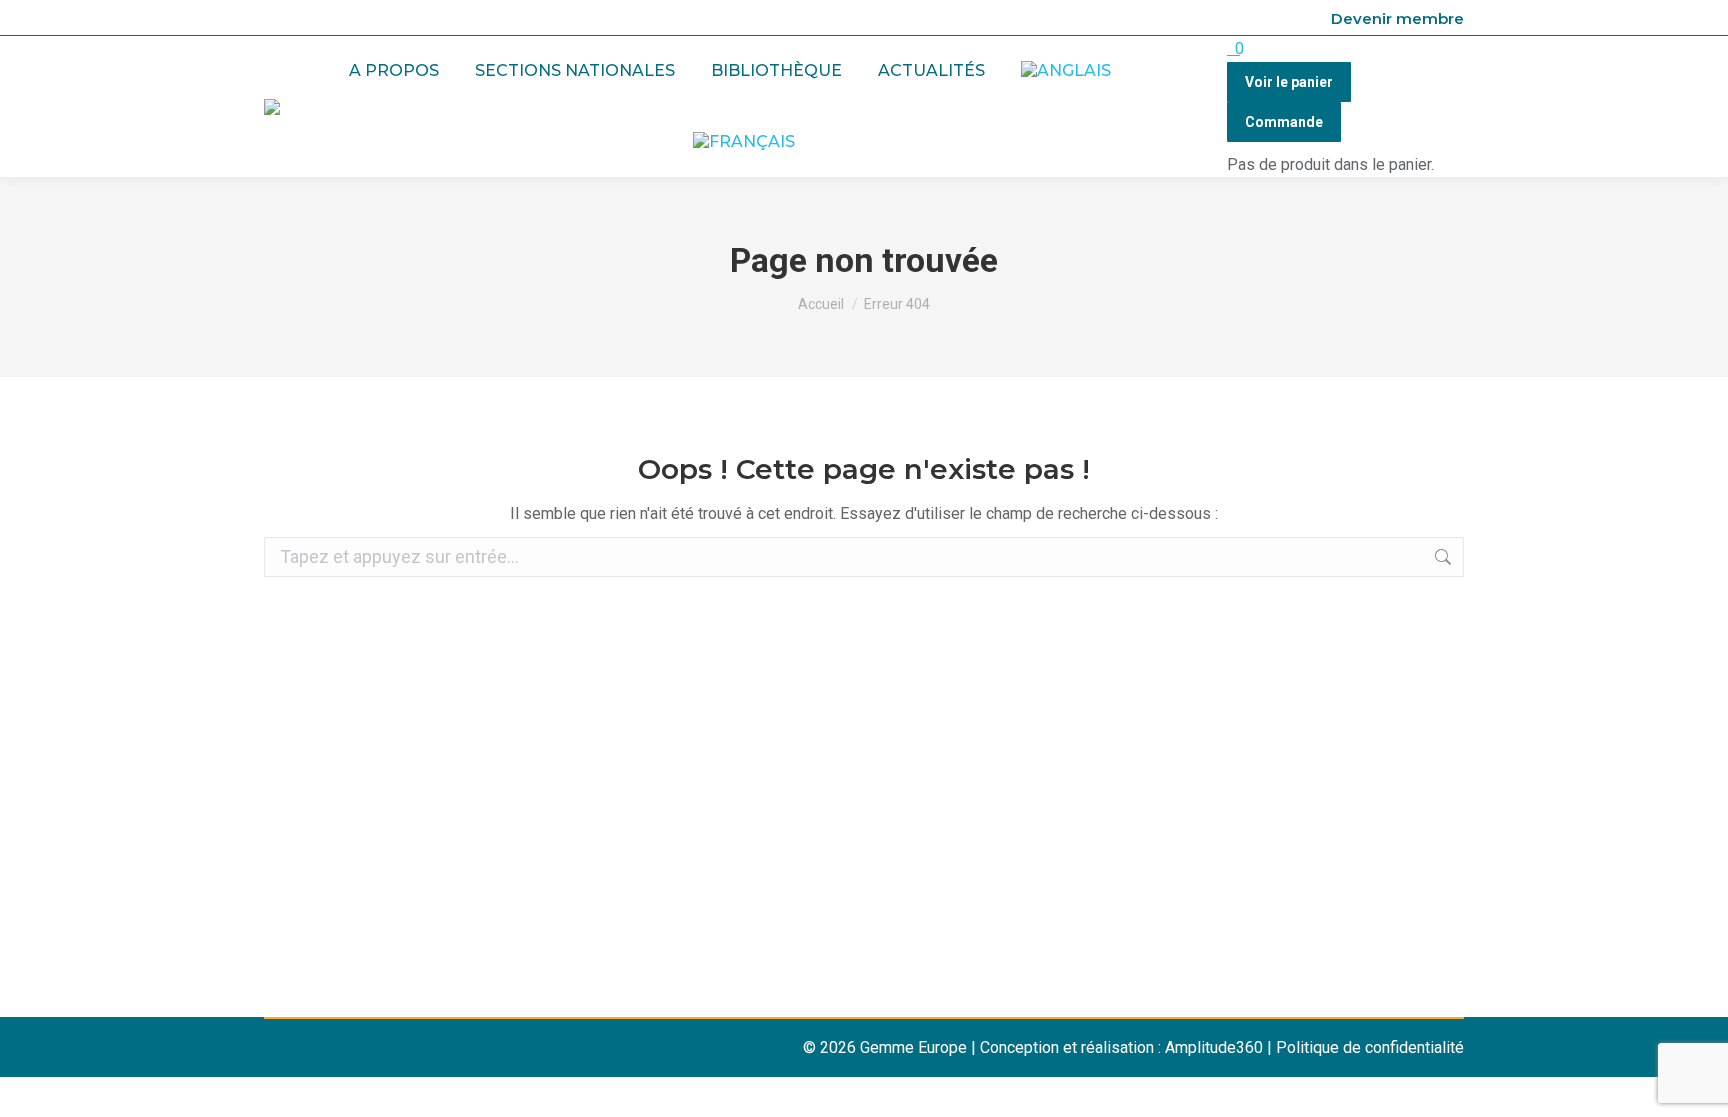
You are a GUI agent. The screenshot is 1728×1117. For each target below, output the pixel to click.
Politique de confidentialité (1370, 1047)
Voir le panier (1289, 82)
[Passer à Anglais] (1066, 71)
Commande (1284, 122)
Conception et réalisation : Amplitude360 (1121, 1047)
